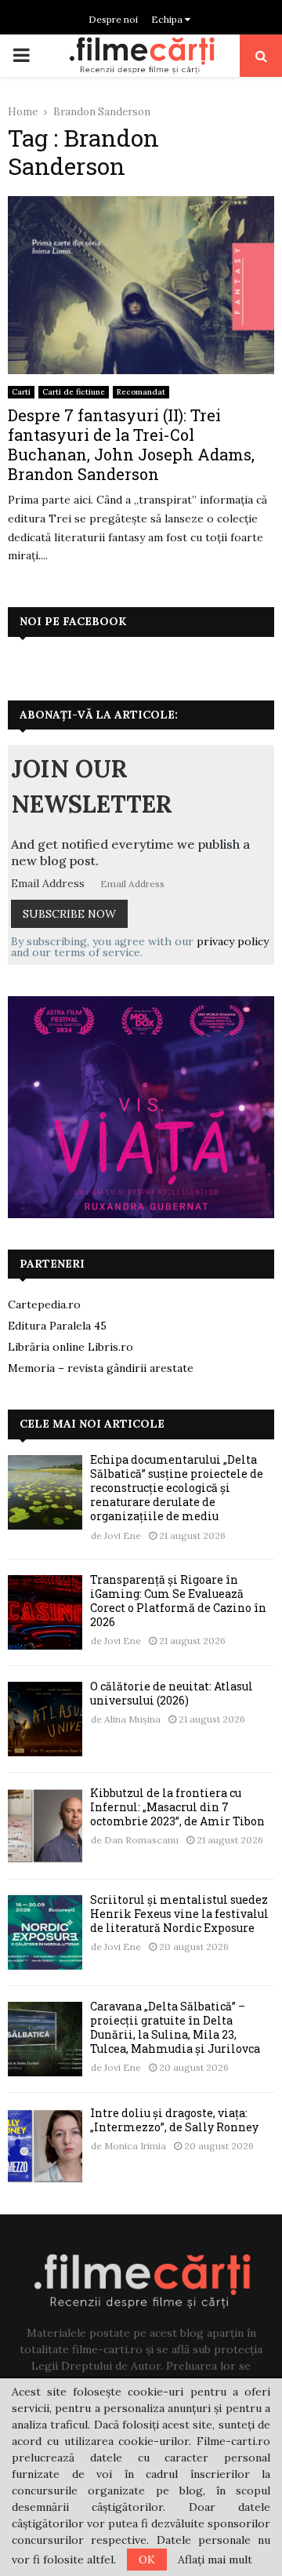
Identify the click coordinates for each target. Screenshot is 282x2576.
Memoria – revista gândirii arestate (101, 1368)
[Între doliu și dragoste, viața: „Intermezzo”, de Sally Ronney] (45, 2146)
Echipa (168, 19)
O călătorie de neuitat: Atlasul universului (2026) (172, 1693)
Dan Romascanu (141, 1840)
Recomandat (141, 392)
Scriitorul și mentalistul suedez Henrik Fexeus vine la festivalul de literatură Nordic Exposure (179, 1914)
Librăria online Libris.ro (70, 1347)
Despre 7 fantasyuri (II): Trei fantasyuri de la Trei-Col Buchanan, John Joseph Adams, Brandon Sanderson (131, 444)
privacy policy (233, 941)
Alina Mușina (132, 1719)
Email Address (48, 883)
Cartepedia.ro (44, 1304)
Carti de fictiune (74, 392)
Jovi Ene (123, 1535)
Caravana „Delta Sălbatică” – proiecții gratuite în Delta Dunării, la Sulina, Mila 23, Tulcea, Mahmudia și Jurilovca (175, 2028)
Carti (21, 392)
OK (147, 2560)
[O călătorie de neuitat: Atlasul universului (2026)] (45, 1719)
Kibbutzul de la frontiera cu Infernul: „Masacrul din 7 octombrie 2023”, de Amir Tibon (177, 1807)
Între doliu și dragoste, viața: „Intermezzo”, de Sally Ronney (174, 2120)
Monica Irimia (135, 2146)
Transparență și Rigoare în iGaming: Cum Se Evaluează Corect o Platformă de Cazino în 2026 (178, 1601)
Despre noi (113, 19)
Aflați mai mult (215, 2560)
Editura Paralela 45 (57, 1326)
